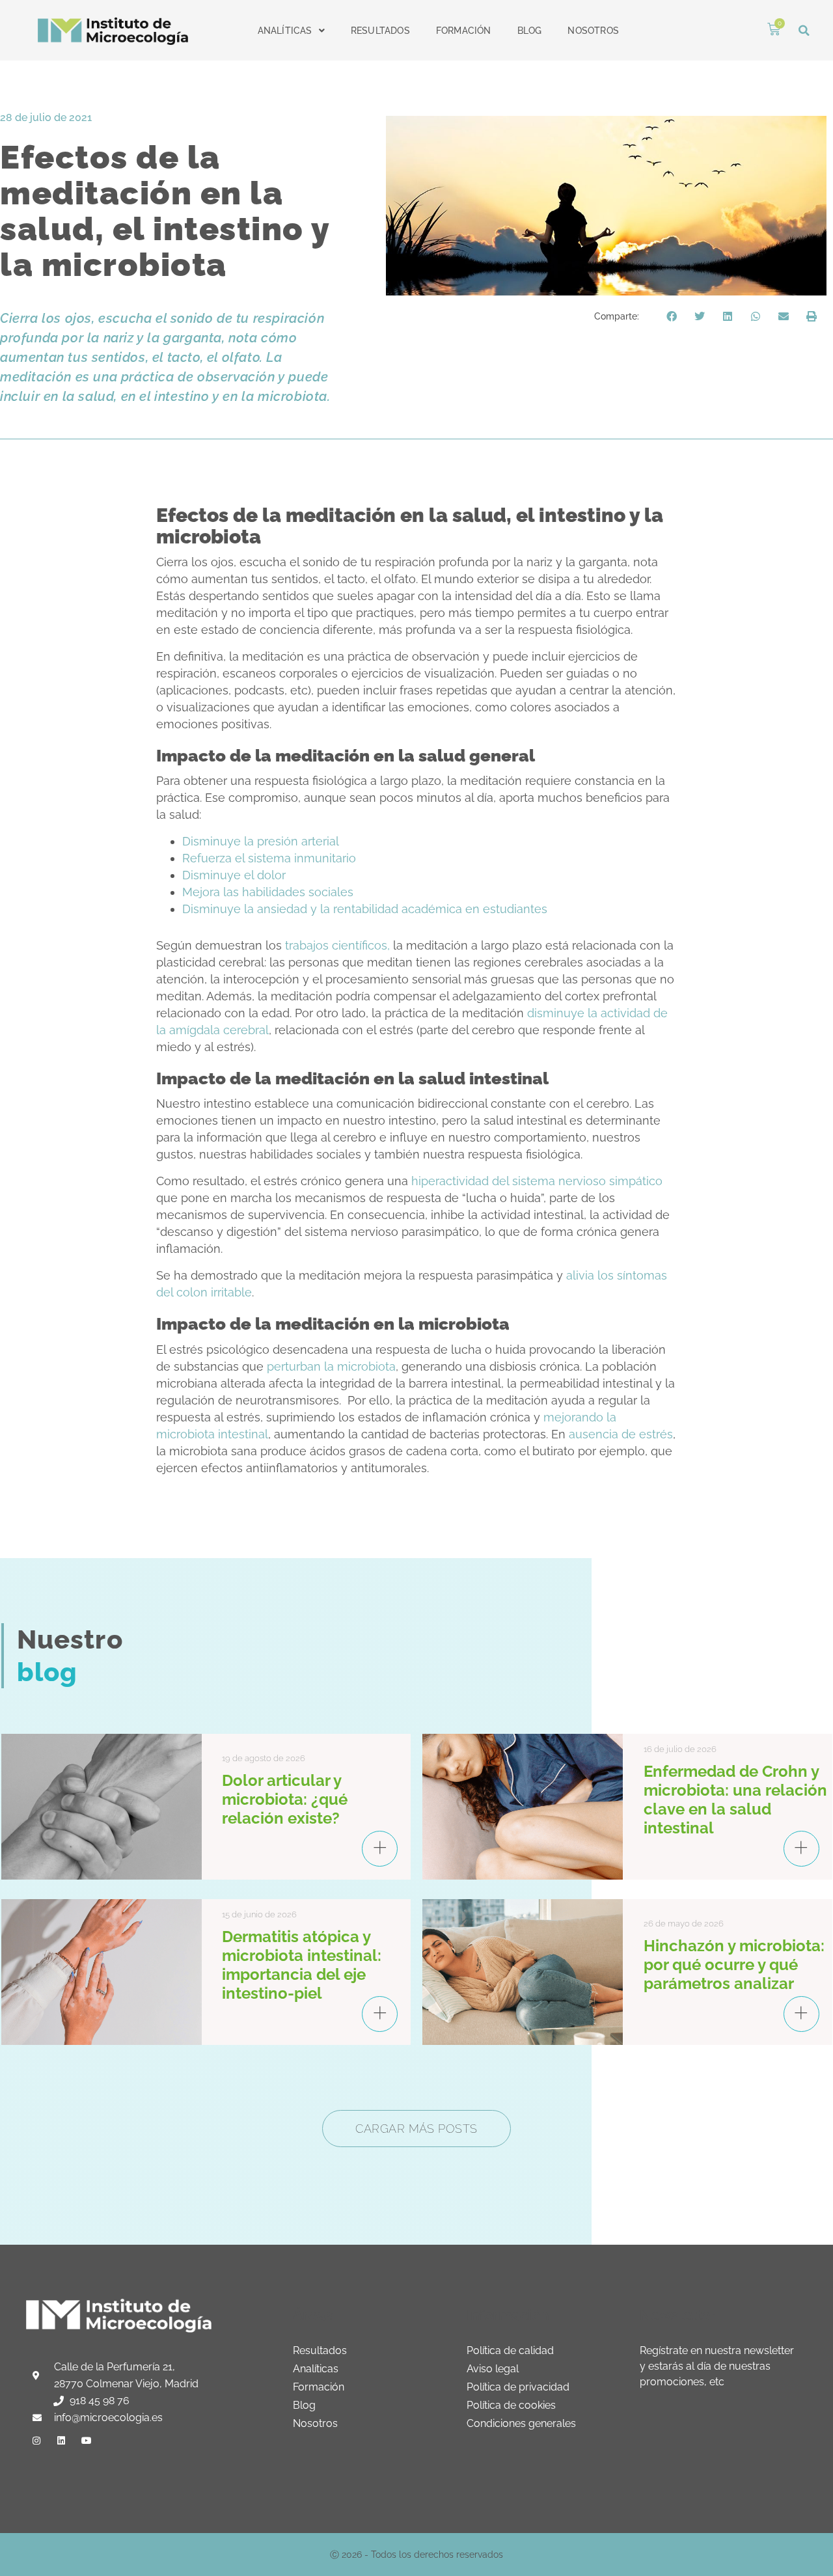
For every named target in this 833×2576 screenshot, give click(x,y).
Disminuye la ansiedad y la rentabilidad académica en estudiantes (365, 909)
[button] (804, 30)
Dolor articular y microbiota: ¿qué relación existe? (285, 1799)
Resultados (380, 31)
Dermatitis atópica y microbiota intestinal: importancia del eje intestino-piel (302, 1965)
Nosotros (593, 31)
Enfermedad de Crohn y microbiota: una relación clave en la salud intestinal (735, 1800)
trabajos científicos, (336, 945)
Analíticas (285, 31)
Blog (530, 31)
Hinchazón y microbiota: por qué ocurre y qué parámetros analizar (734, 1965)
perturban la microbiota (331, 1366)
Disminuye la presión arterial (261, 841)
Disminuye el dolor (234, 875)
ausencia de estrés (621, 1434)
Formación (464, 31)
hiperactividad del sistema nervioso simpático (537, 1181)
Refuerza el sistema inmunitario (269, 858)
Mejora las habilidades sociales (268, 892)
